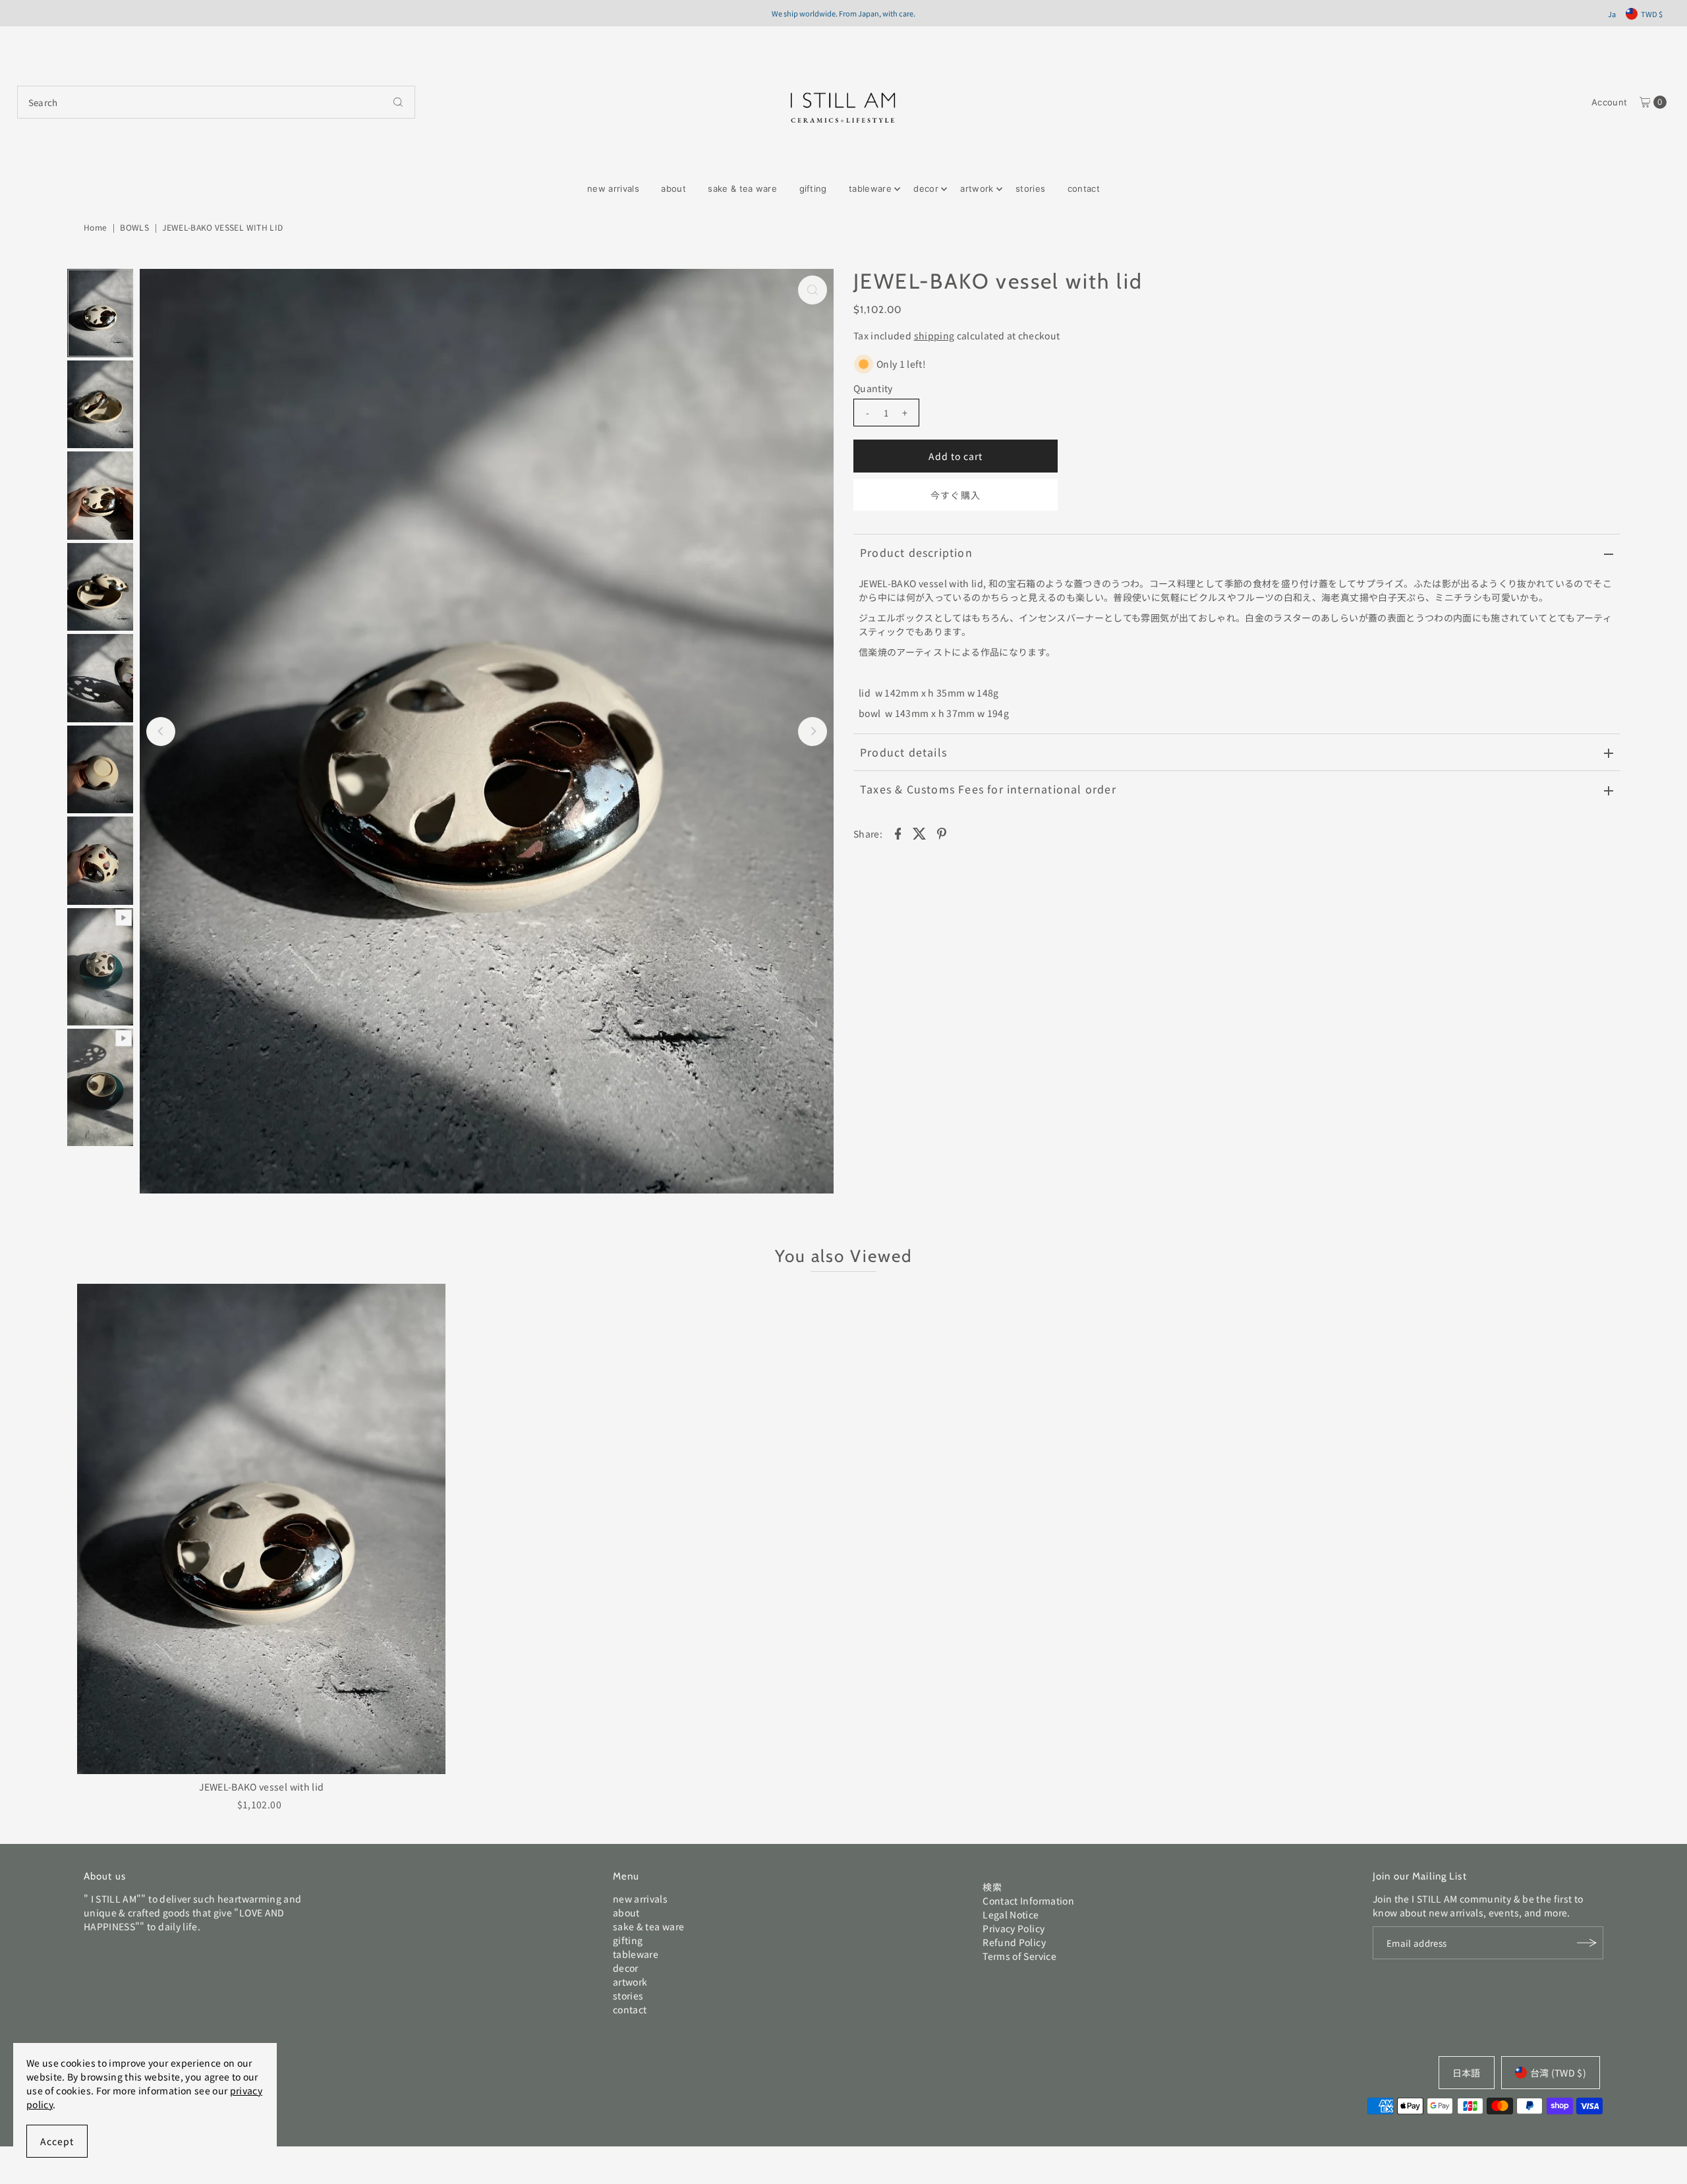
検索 (992, 1887)
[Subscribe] (1587, 1943)
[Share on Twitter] (920, 832)
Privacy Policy (1014, 1928)
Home (95, 227)
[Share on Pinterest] (942, 832)
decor (926, 188)
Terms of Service (1019, 1956)
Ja (1612, 14)
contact (1084, 188)
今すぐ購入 (955, 495)
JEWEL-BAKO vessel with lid (261, 1787)
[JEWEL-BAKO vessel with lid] (261, 1529)
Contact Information (1028, 1901)
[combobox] (216, 102)
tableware (870, 188)
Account (1609, 102)
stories (1030, 188)
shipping (934, 335)
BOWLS (134, 227)
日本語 (1467, 2073)
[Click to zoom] (813, 290)
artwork (977, 188)
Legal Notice (1011, 1914)
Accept (57, 2141)
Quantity (873, 388)
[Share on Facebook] (898, 832)
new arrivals (613, 188)
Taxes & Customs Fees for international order (988, 789)
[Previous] (161, 732)
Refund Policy (1014, 1942)
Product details (903, 752)
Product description (916, 552)
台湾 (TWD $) (1558, 2073)
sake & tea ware (742, 188)
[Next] (813, 732)
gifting (813, 188)
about (673, 188)
